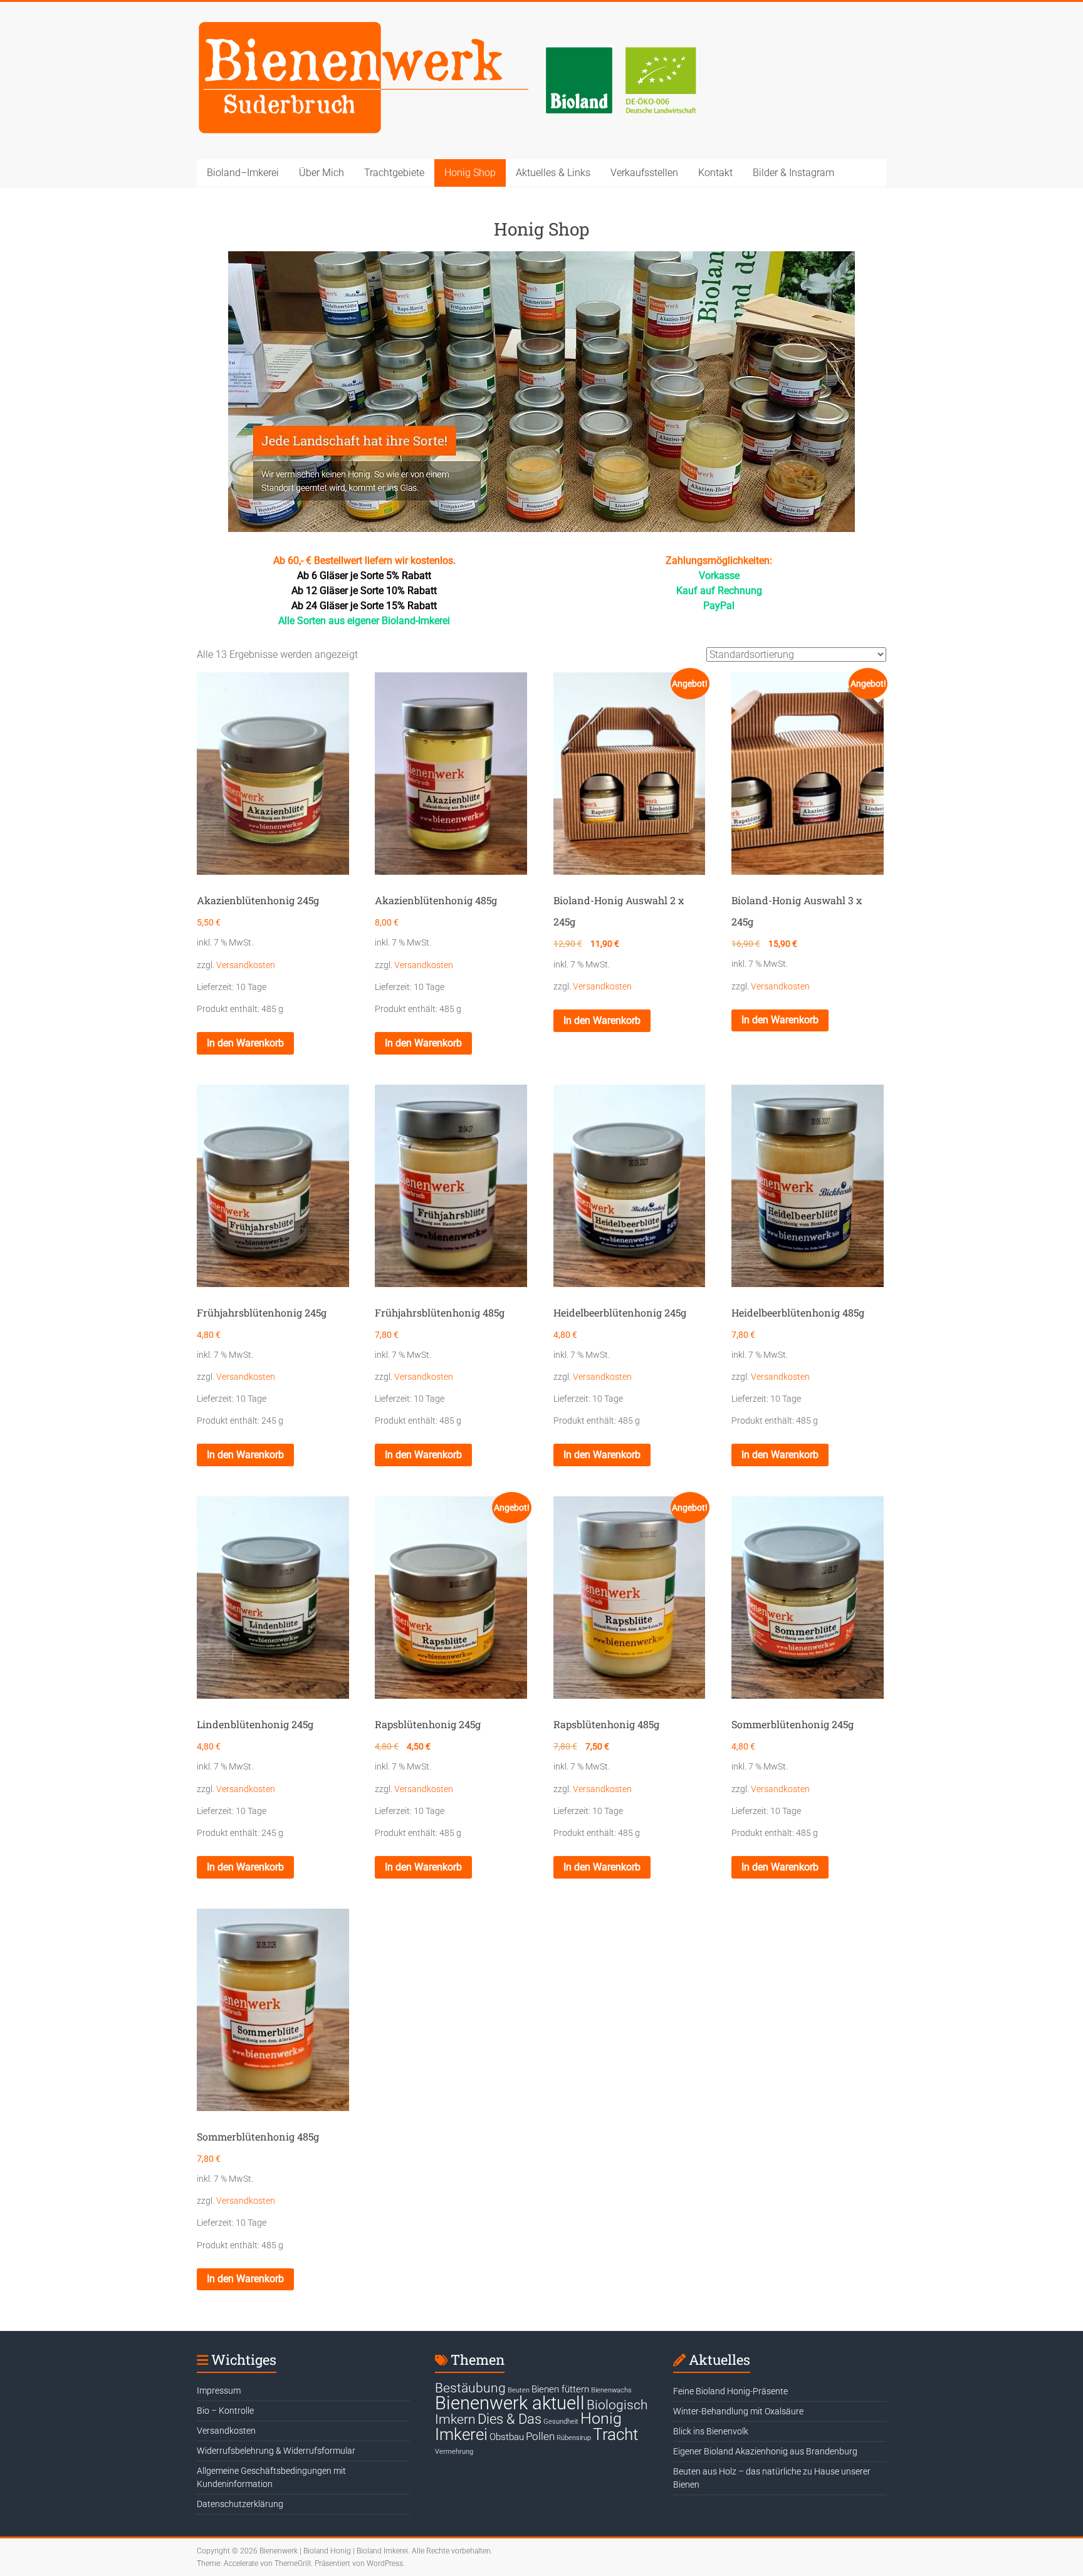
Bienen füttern (560, 2389)
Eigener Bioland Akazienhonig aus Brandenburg (765, 2451)
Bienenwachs (611, 2390)
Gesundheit (561, 2422)
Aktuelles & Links (553, 173)
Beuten (519, 2390)
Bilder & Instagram (793, 173)
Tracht (615, 2434)
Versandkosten (246, 965)
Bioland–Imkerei (243, 173)
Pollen (540, 2436)
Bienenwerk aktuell (510, 2403)
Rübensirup (574, 2438)
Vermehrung (454, 2452)
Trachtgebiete (394, 173)
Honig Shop (470, 173)
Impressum (219, 2391)
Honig (601, 2418)
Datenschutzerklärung (240, 2504)
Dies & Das (510, 2419)
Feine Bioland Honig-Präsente (730, 2391)
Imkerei (461, 2434)
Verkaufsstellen (644, 173)
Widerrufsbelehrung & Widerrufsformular (276, 2451)
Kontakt (715, 173)
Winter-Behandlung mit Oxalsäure (738, 2411)
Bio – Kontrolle (225, 2411)
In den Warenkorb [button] (245, 1043)
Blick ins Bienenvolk (711, 2431)
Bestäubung (470, 2388)
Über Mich (322, 173)
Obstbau (507, 2437)
